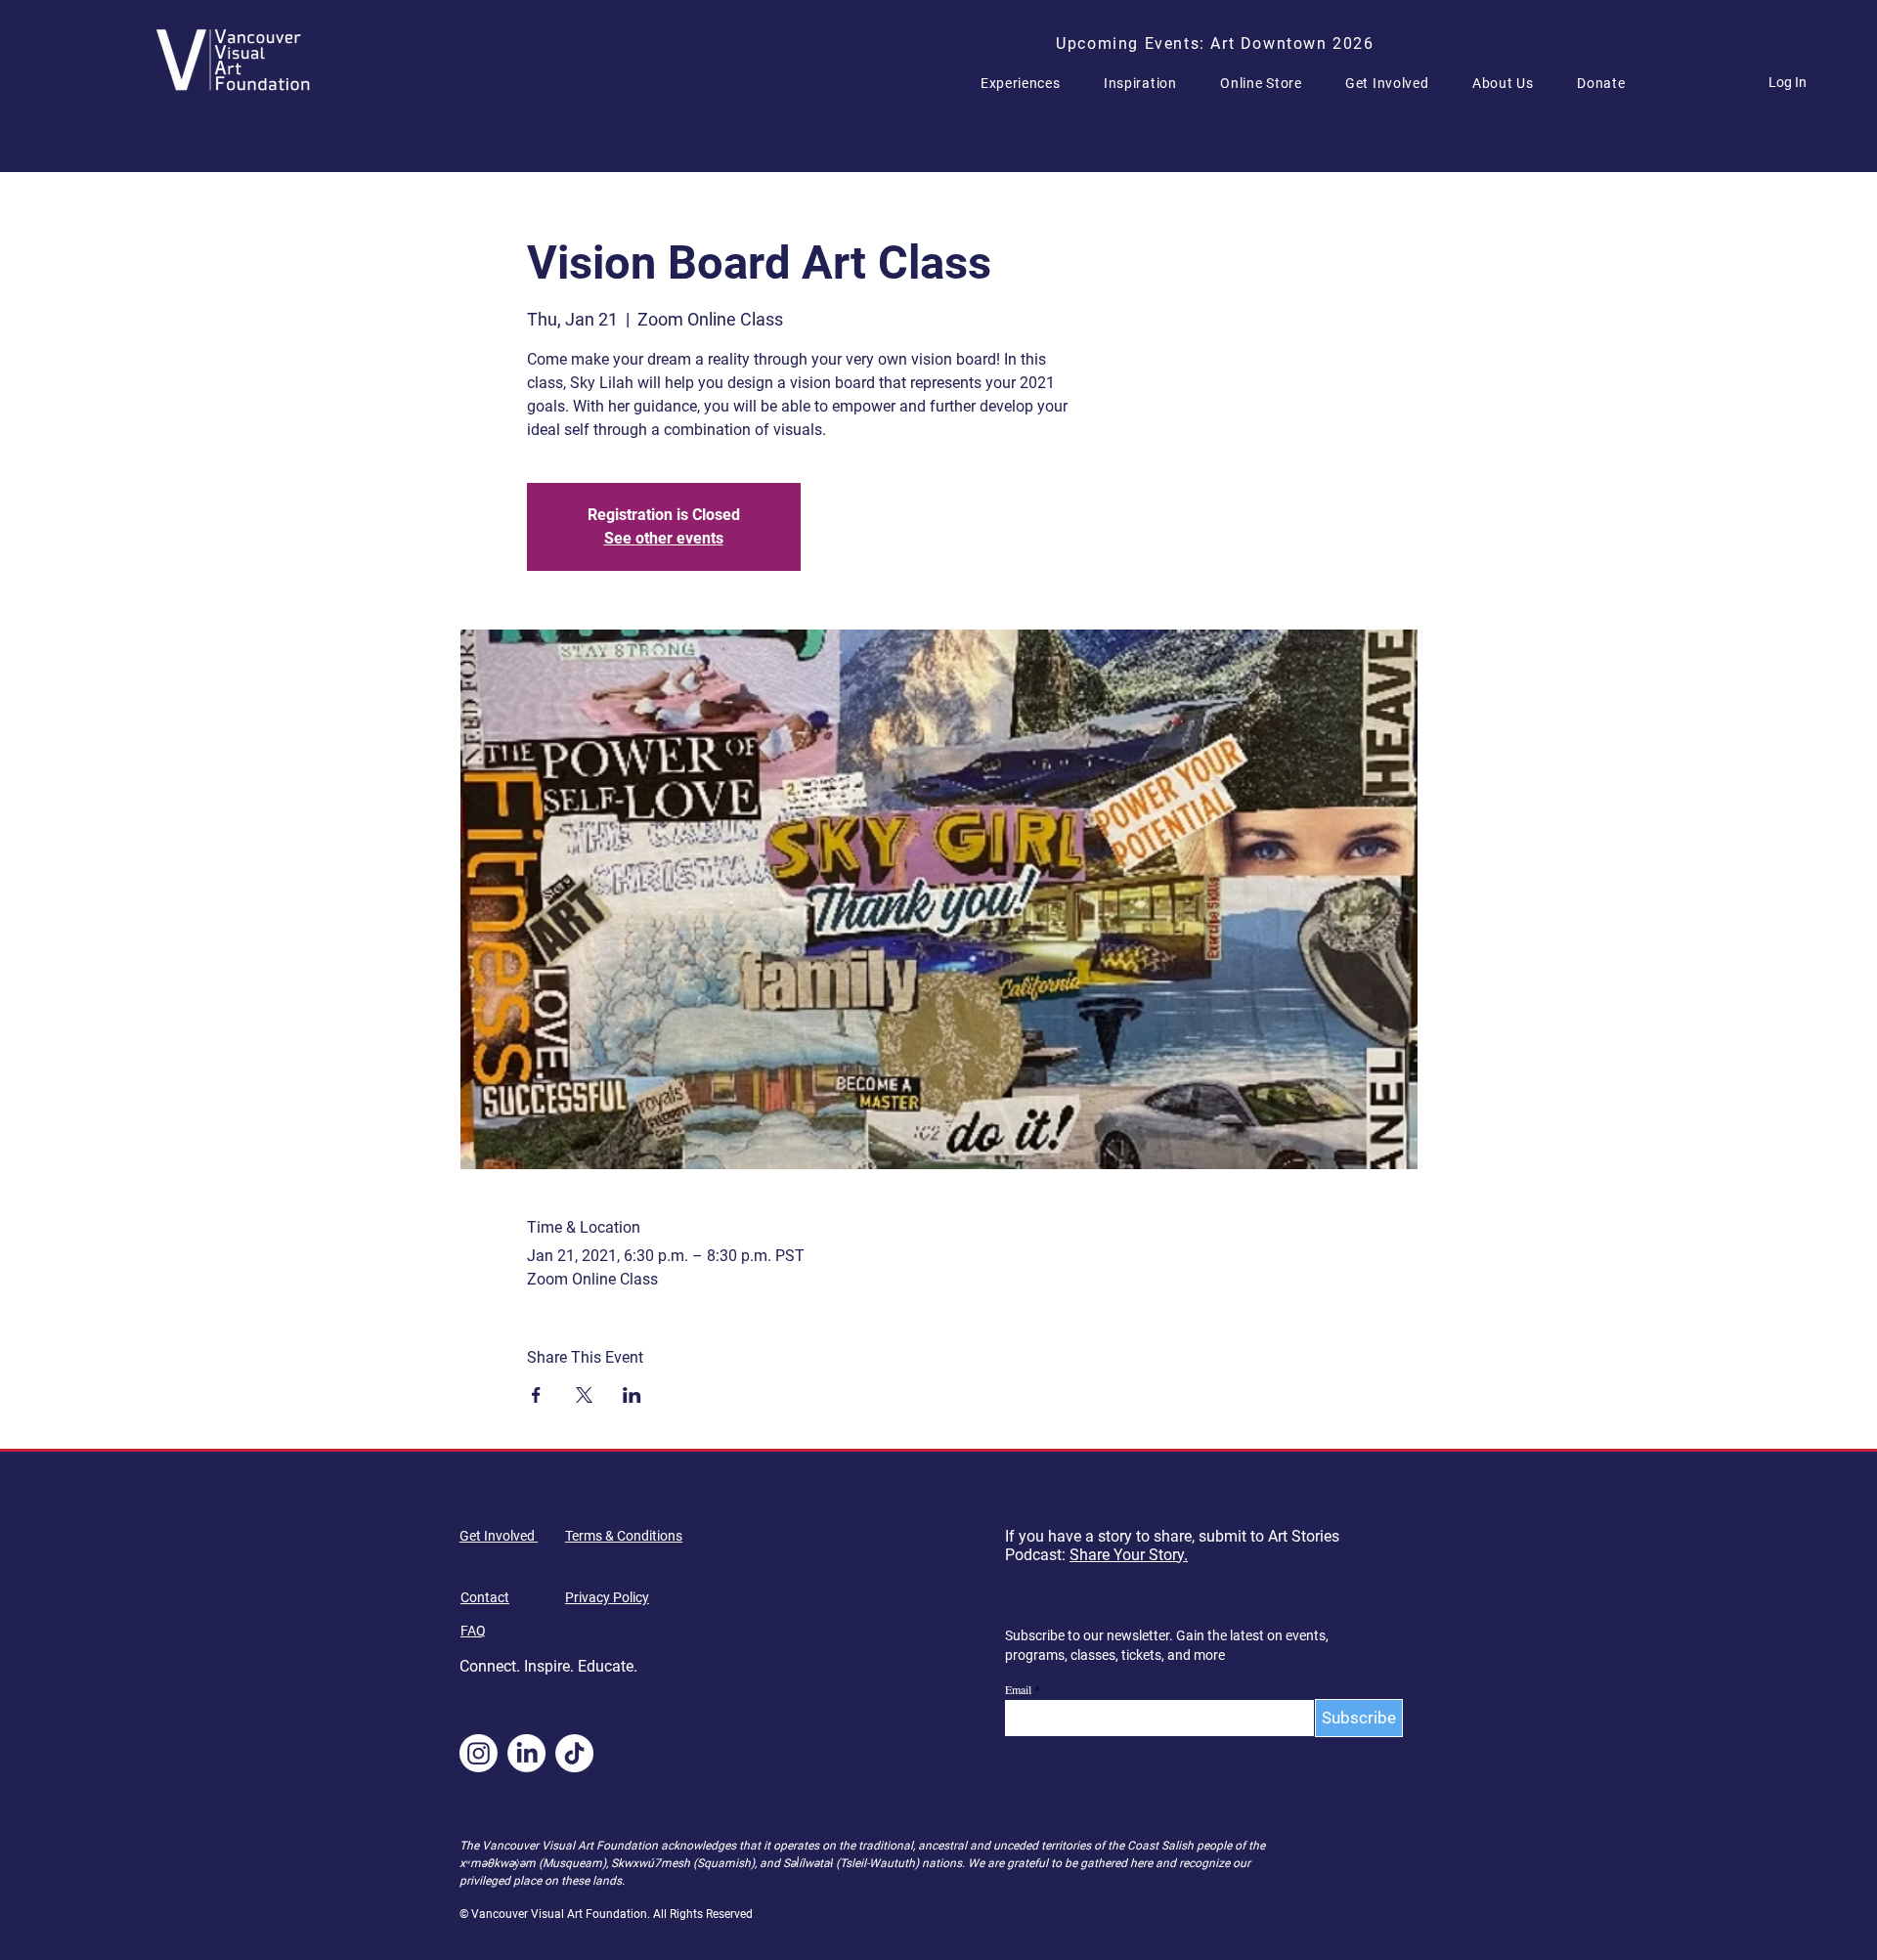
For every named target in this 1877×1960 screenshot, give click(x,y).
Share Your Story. (1129, 1555)
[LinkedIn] (526, 1753)
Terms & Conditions (624, 1536)
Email (1018, 1689)
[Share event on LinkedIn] (632, 1395)
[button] (1028, 83)
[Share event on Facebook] (536, 1395)
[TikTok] (574, 1753)
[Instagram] (479, 1753)
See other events (664, 538)
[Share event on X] (584, 1395)
